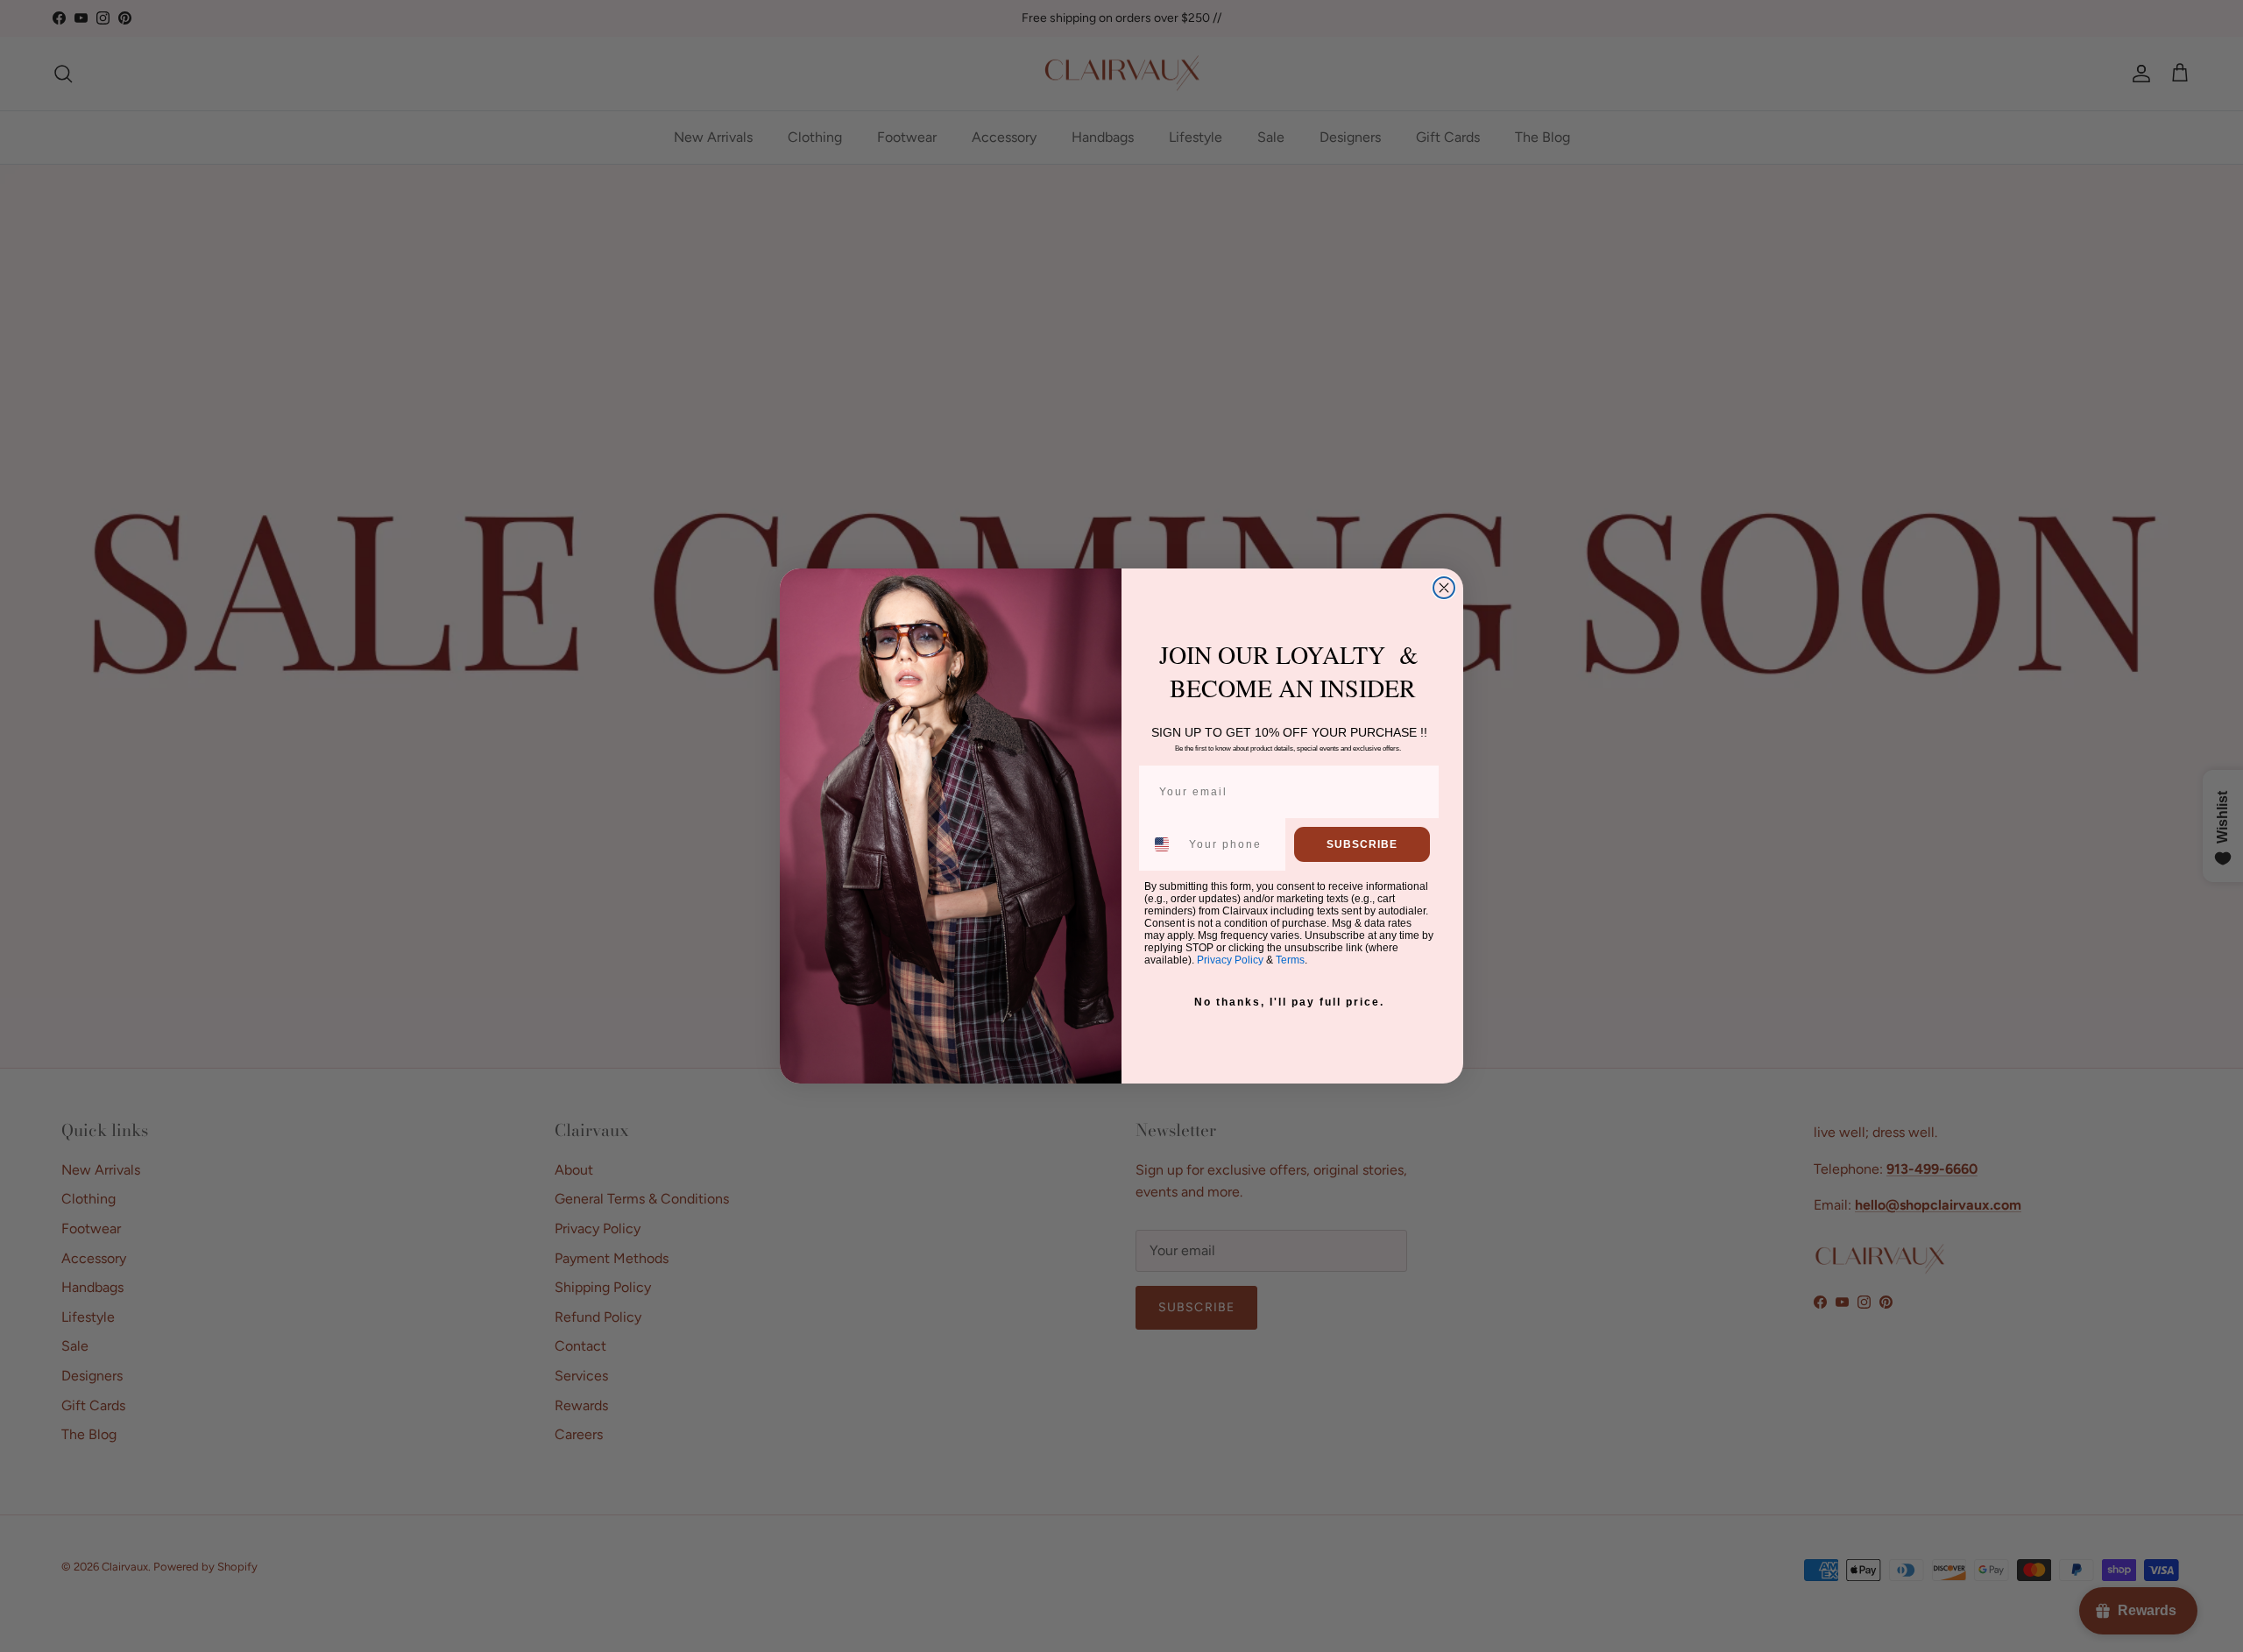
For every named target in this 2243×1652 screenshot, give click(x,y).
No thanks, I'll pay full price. (1289, 1002)
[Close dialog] (1444, 588)
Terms (1290, 960)
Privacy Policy (1230, 960)
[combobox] (1163, 844)
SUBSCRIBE (1362, 844)
